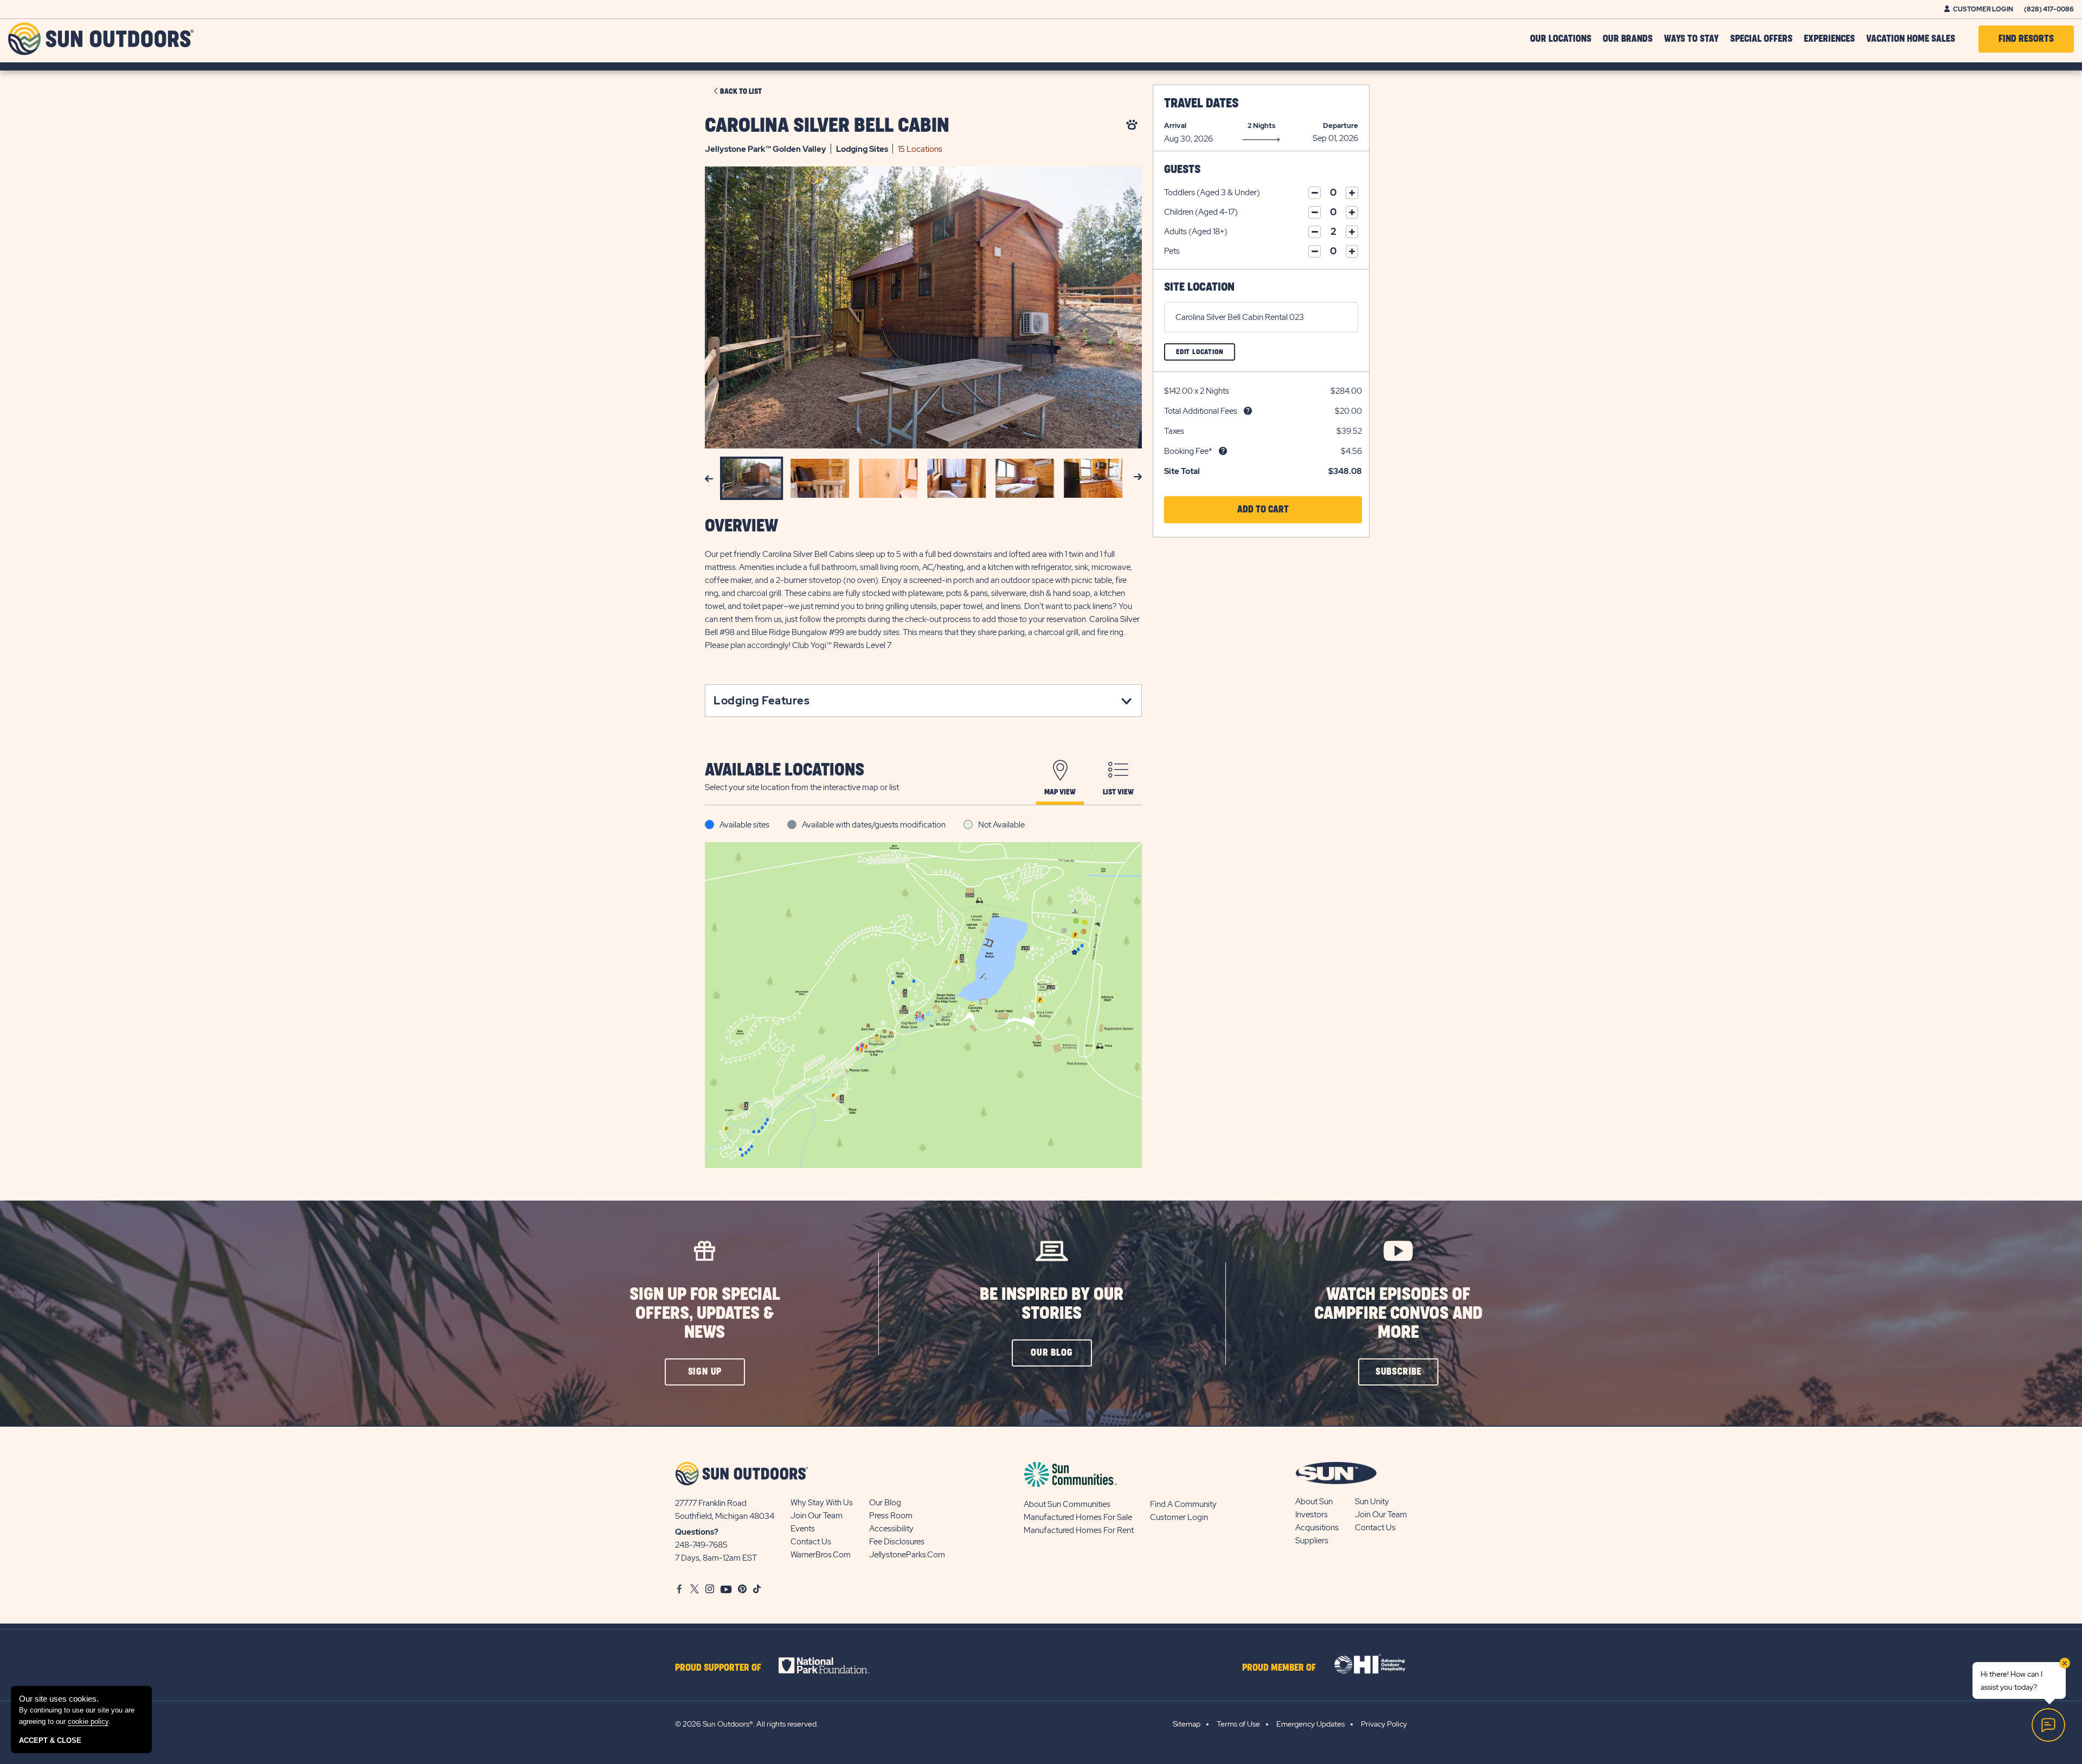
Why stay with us (822, 1503)
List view (1118, 792)
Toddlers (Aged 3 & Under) (1212, 193)
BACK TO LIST (741, 92)
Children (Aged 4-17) (1201, 212)
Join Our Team (817, 1516)
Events (803, 1529)
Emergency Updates (1310, 1724)
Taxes (1174, 431)
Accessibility (891, 1529)
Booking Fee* (1188, 451)
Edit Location (1206, 354)
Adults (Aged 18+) (1196, 232)
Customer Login (1983, 9)
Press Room (891, 1516)
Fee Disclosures (897, 1542)
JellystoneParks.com (907, 1555)
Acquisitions (1317, 1528)
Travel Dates (1201, 104)
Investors (1312, 1515)
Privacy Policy (1384, 1724)
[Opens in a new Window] (834, 1665)
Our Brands (1628, 39)
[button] (1263, 510)
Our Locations (1561, 39)
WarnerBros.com (821, 1555)
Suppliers (1312, 1541)
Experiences (1829, 39)
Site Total (1182, 471)
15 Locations (920, 149)
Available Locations (785, 770)
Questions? (697, 1532)
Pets (1172, 251)
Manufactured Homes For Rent (1079, 1530)
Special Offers (1761, 39)
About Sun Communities (1067, 1504)
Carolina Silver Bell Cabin (827, 126)
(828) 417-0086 (2049, 9)
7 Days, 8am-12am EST (716, 1558)
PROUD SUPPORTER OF (718, 1668)
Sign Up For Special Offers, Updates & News (705, 1314)
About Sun (1314, 1502)
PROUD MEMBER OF (1279, 1668)
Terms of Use (1238, 1724)
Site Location (1199, 287)
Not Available (1001, 825)
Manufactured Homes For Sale (1078, 1517)
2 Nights (1261, 126)
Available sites (744, 825)
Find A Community (1183, 1504)
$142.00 (1178, 391)
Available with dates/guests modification (874, 825)
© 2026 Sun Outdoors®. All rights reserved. (747, 1724)
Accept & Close (50, 1740)
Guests (1182, 169)
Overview (741, 526)
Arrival (1175, 126)
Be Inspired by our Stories (1052, 1304)
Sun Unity (1372, 1502)
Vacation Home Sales (1911, 39)
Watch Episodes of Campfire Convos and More (1398, 1314)
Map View (1060, 792)
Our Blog (885, 1503)
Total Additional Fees (1201, 411)
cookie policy (88, 1721)
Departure (1341, 126)
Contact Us (811, 1542)
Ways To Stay (1691, 39)
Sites (862, 149)
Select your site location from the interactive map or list (802, 787)
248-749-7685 (701, 1545)
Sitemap (1187, 1724)
